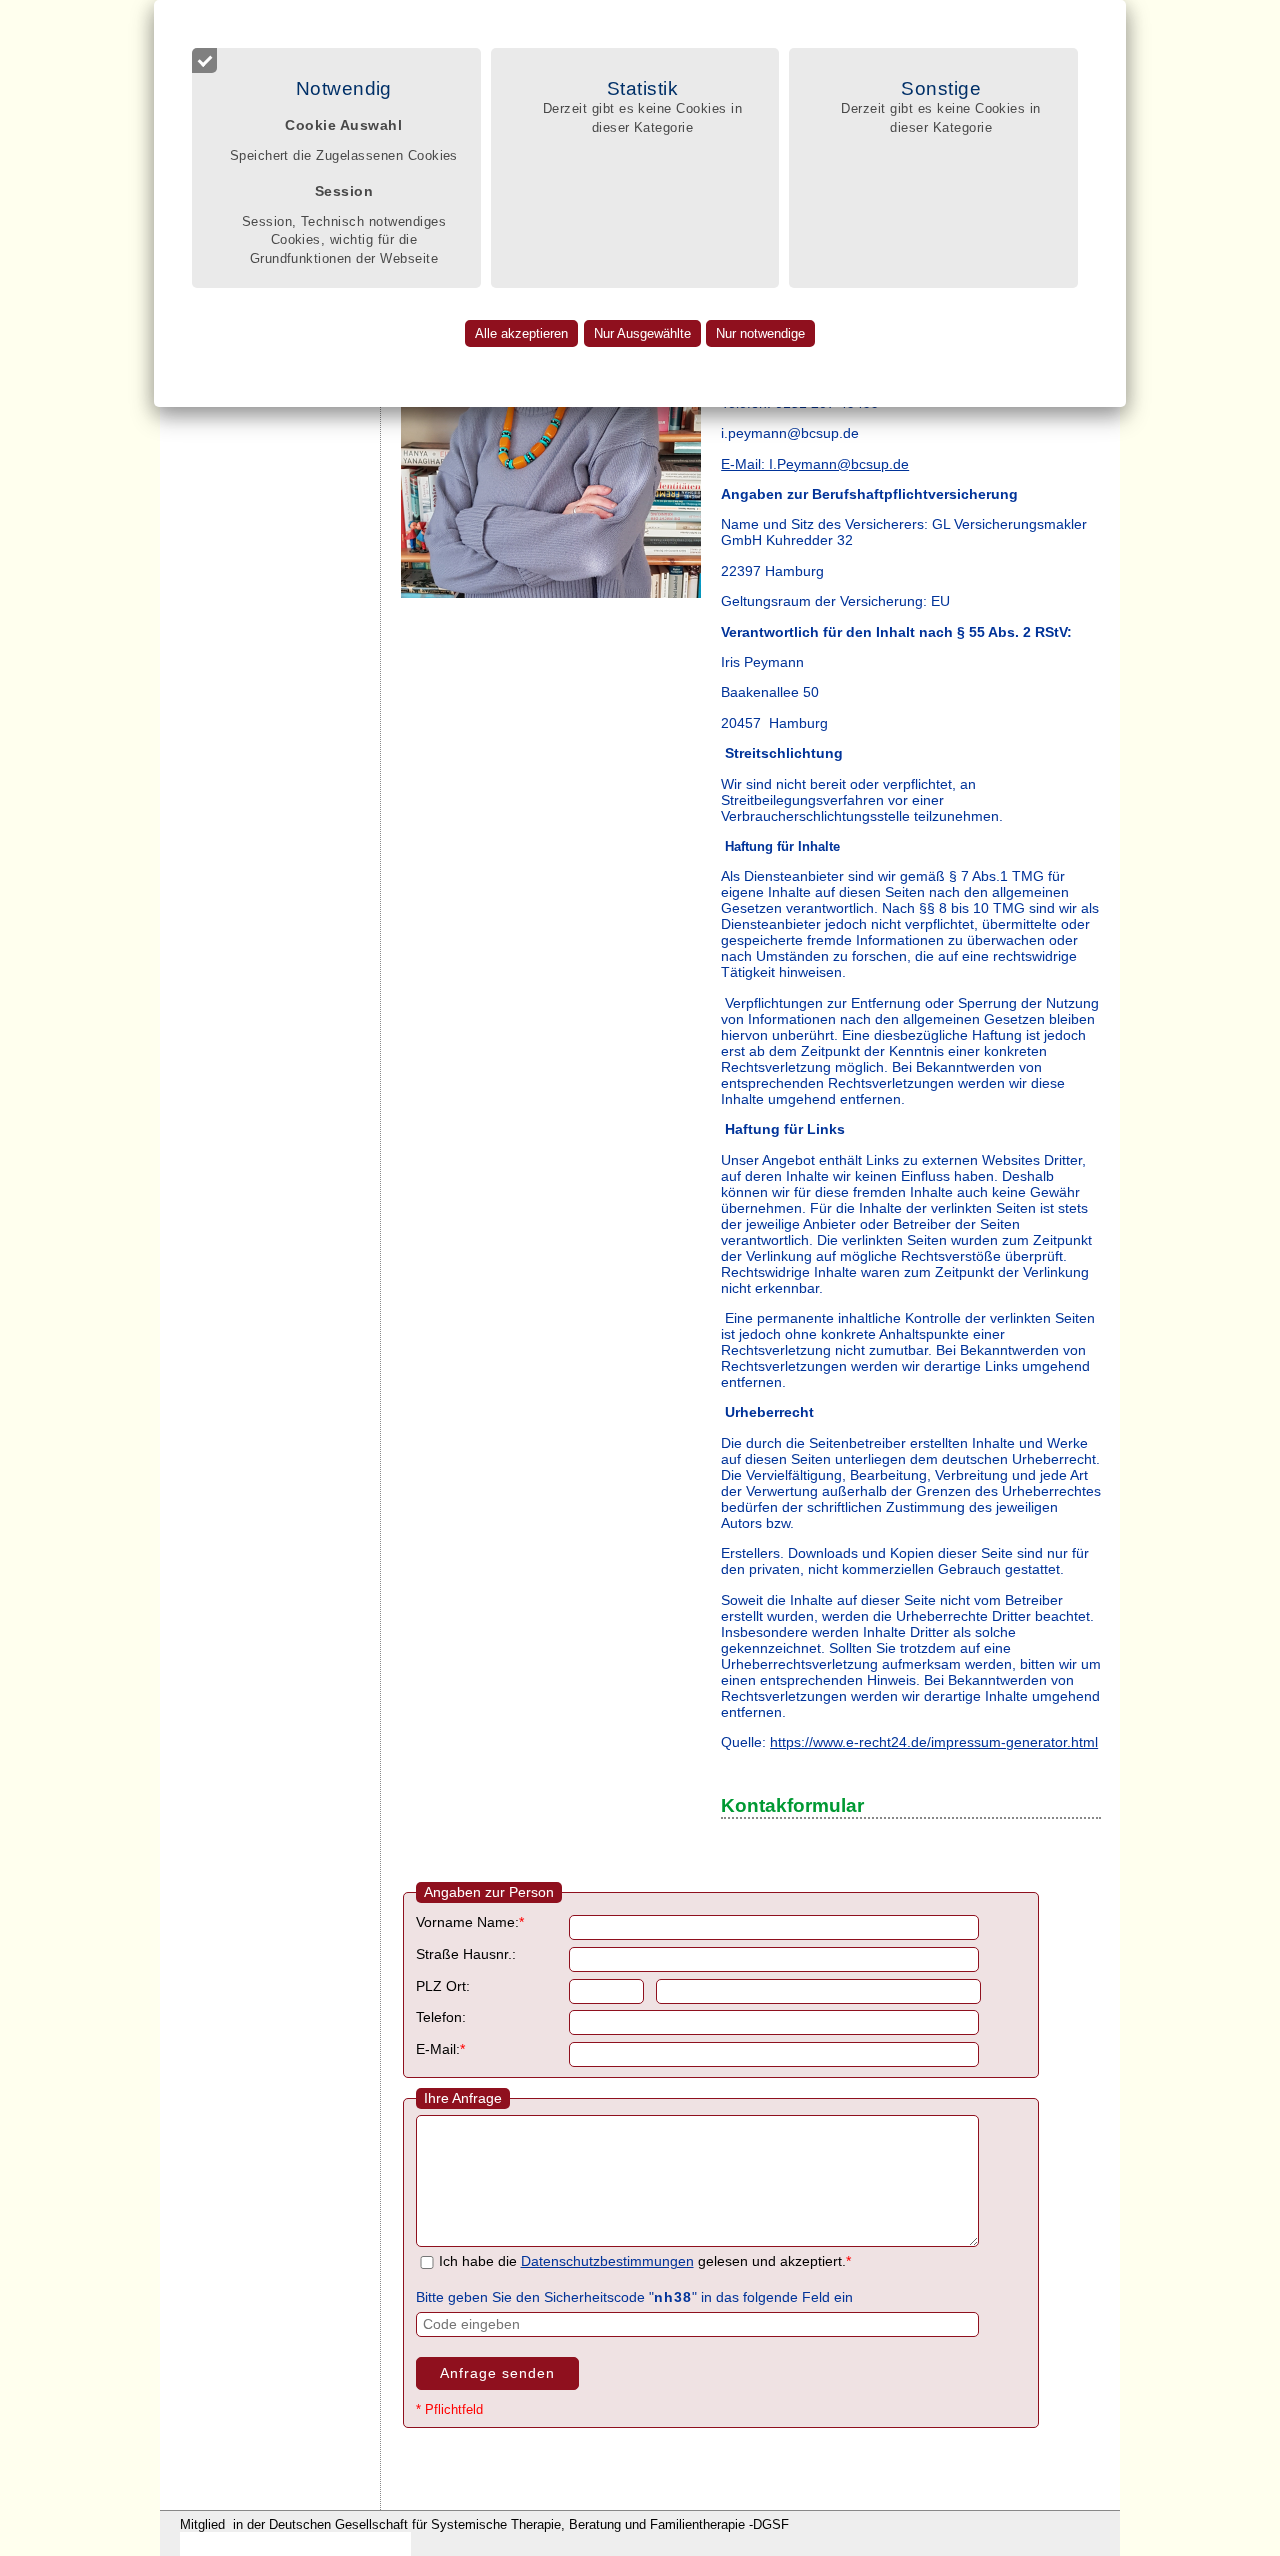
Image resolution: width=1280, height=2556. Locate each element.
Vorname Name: (470, 1922)
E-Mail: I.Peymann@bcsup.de (815, 464)
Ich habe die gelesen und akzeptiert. (645, 2261)
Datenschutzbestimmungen (607, 2261)
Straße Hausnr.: (466, 1954)
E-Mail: (440, 2049)
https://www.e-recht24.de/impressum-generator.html (934, 1742)
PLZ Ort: (443, 1986)
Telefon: (441, 2017)
